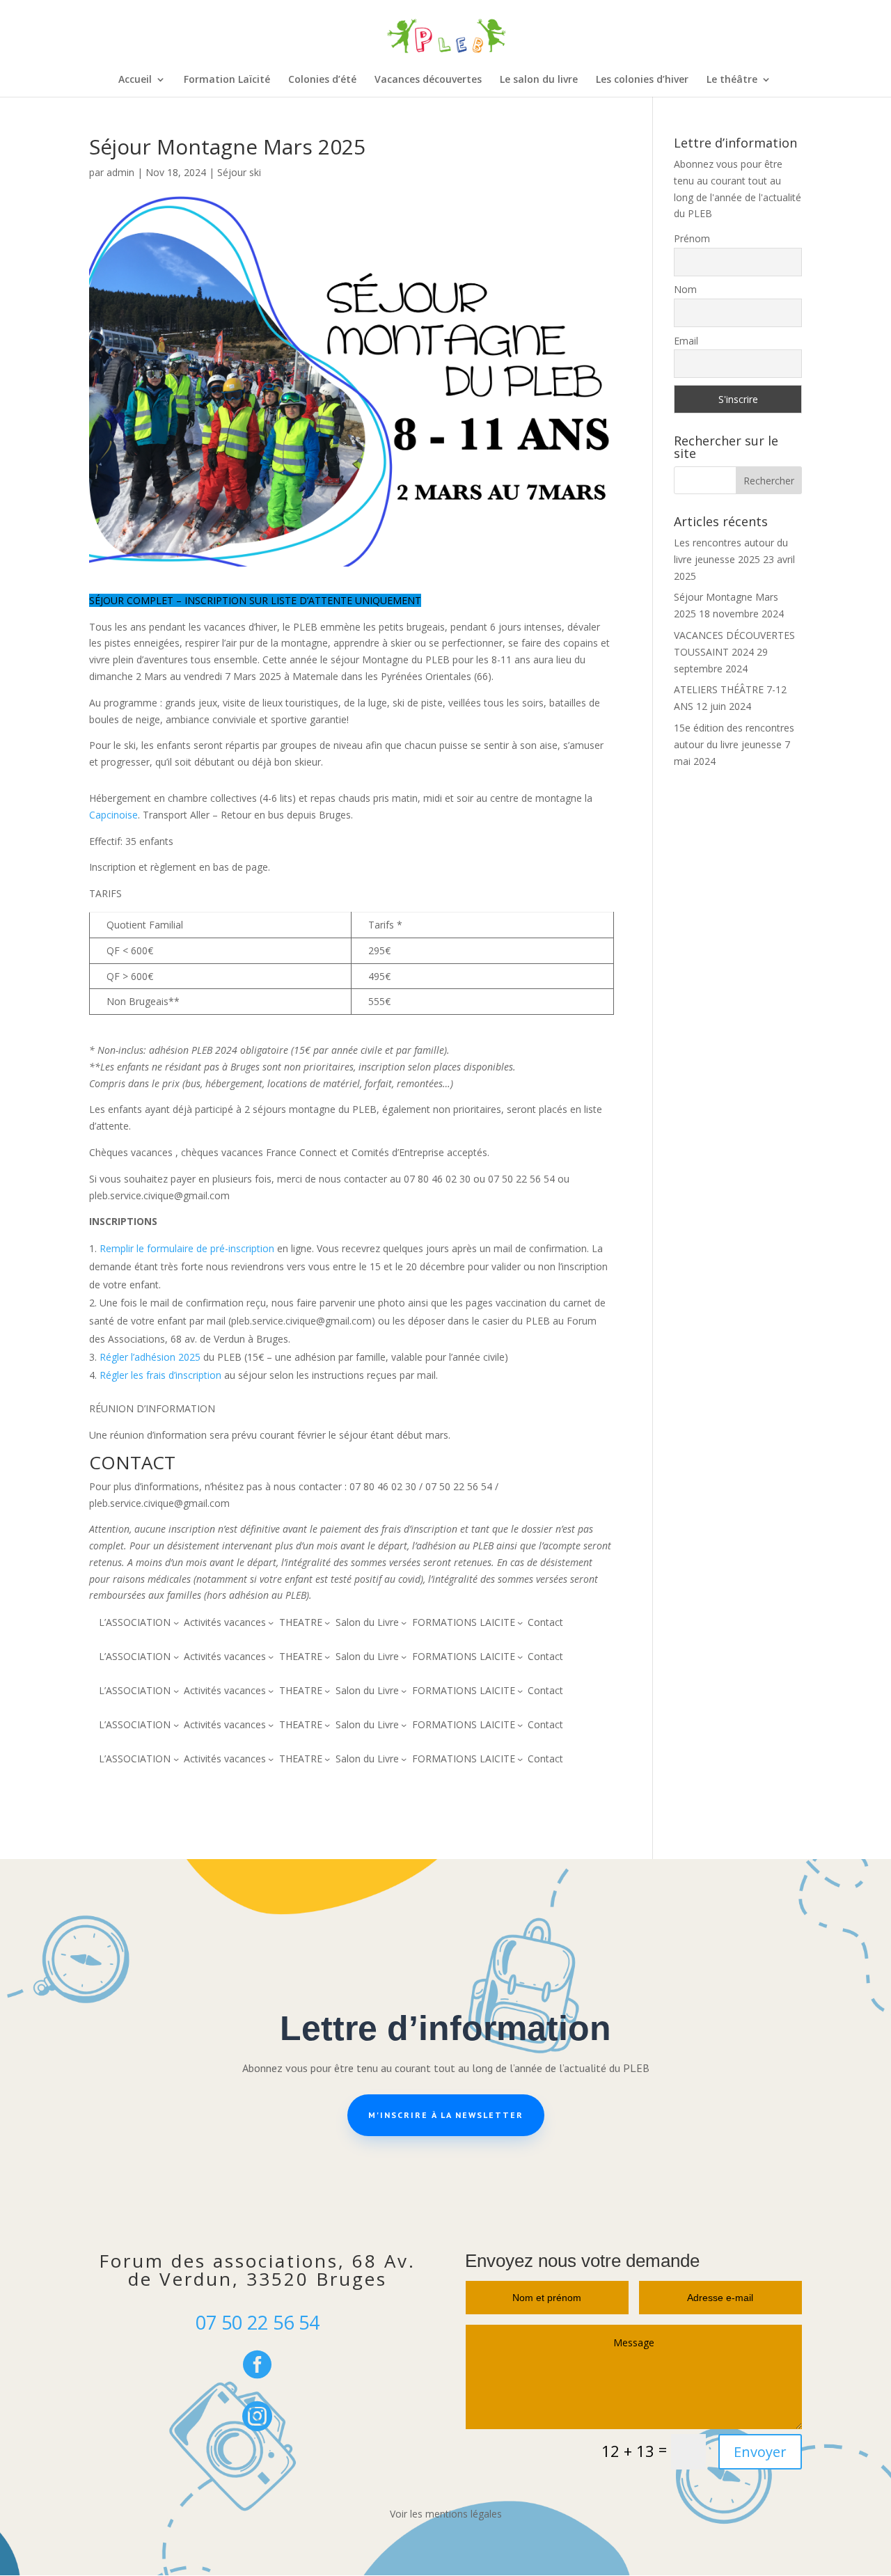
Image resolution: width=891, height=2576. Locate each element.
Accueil (135, 80)
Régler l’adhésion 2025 (151, 1357)
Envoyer (760, 2452)
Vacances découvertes (428, 80)
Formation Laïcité (227, 80)
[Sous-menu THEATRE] (327, 1622)
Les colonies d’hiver (642, 80)
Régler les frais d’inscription (160, 1375)
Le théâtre (732, 80)
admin (120, 172)
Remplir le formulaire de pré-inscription (187, 1248)
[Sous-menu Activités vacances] (271, 1622)
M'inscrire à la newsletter (446, 2115)
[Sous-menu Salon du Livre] (404, 1622)
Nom (685, 289)
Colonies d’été (322, 80)
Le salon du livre (539, 80)
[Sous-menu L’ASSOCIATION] (176, 1622)
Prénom (692, 238)
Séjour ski (239, 172)
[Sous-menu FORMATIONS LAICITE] (520, 1622)
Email (686, 341)
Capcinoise (113, 815)
